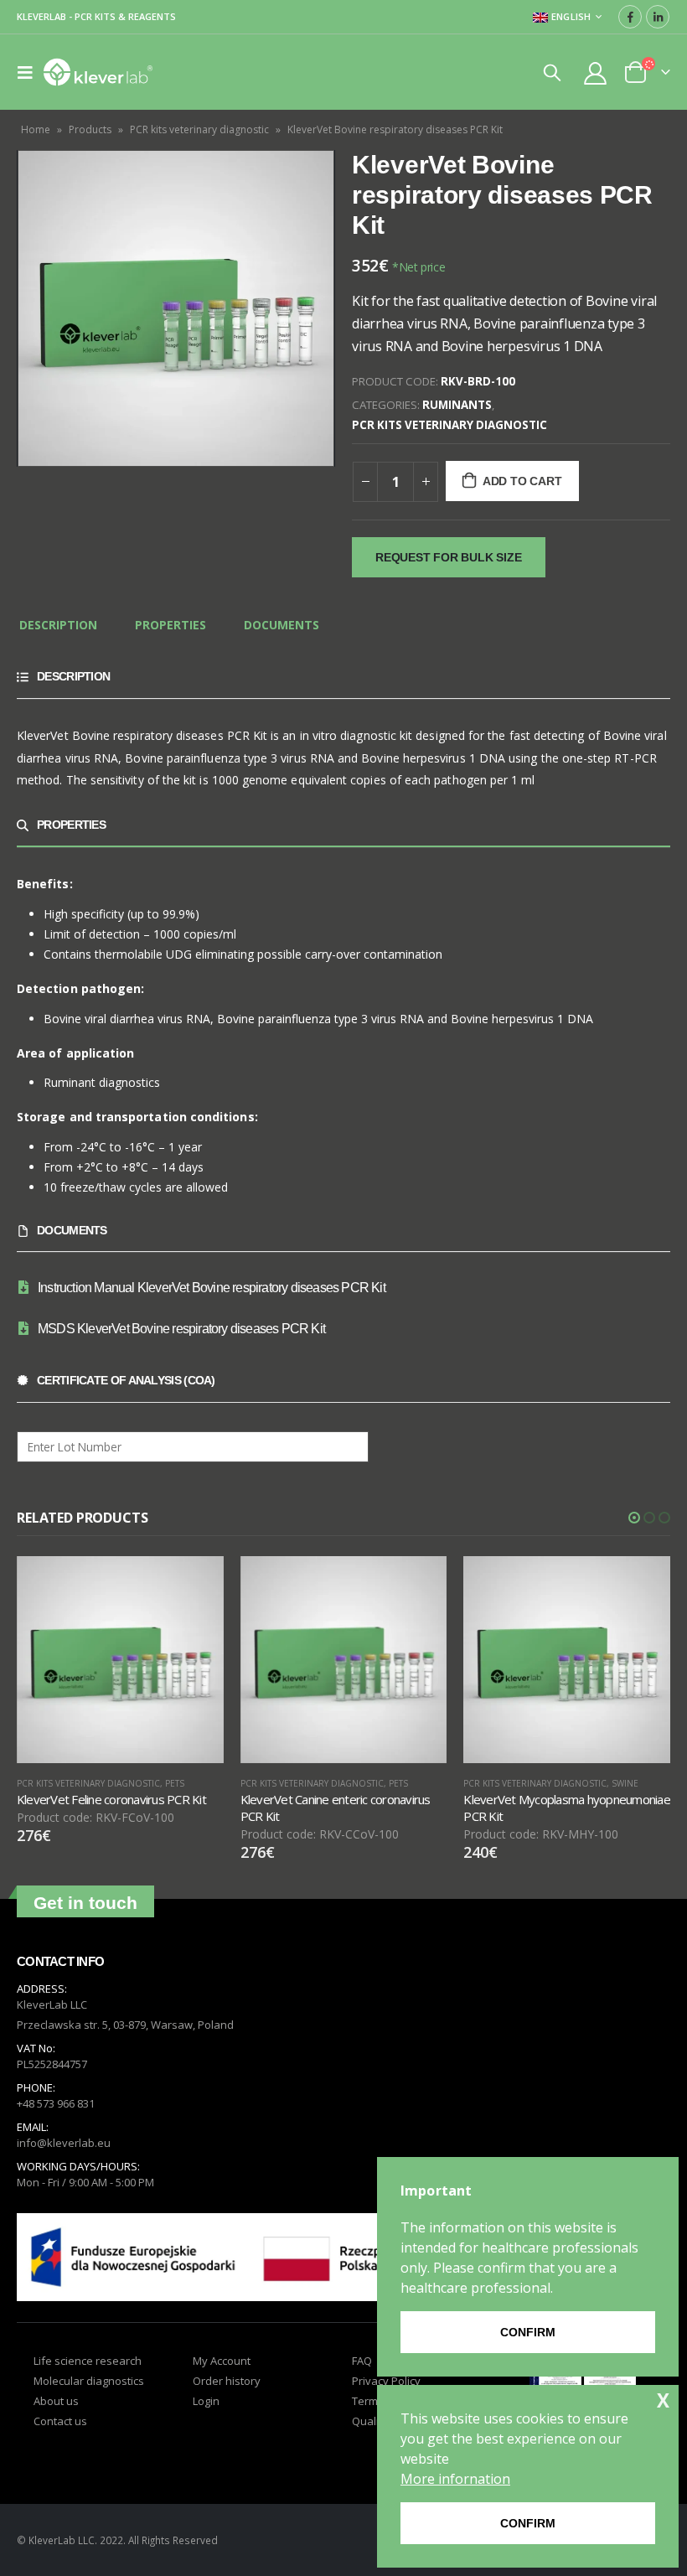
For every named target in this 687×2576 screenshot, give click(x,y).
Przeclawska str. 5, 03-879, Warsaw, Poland (125, 2025)
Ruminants (457, 405)
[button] (634, 1518)
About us (56, 2401)
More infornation (455, 2479)
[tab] (58, 626)
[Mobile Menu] (30, 72)
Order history (227, 2381)
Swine (625, 1783)
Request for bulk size (449, 557)
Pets (175, 1783)
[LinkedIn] (658, 17)
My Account (222, 2361)
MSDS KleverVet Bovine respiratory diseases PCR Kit (181, 1329)
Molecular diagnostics (89, 2381)
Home (36, 129)
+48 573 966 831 (56, 2103)
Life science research (88, 2361)
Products (90, 129)
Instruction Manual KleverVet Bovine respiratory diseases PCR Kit (212, 1288)
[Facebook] (630, 17)
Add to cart (522, 481)
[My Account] (596, 72)
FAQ (362, 2361)
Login (206, 2401)
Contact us (60, 2421)
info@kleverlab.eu (64, 2143)
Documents (282, 625)
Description (58, 625)
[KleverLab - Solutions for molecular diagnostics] (98, 72)
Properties (170, 625)
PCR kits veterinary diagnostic (199, 129)
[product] (120, 1660)
